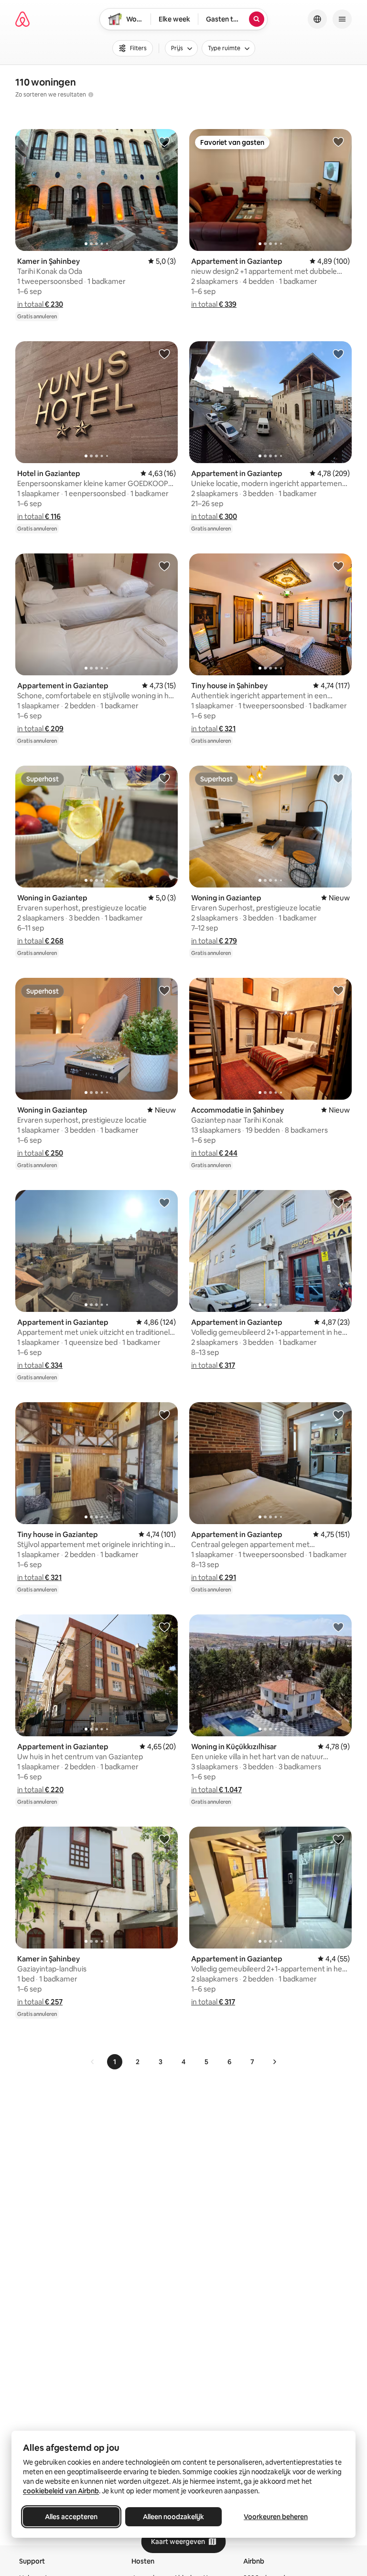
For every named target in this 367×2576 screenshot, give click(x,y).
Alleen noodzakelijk (173, 2517)
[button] (40, 304)
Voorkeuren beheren (276, 2517)
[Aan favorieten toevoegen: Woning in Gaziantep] (164, 778)
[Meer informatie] (91, 95)
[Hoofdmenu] (342, 19)
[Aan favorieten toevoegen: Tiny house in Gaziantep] (164, 1415)
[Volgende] (274, 2062)
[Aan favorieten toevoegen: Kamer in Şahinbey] (164, 141)
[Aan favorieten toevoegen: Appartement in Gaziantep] (338, 141)
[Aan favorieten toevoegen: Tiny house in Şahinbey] (338, 566)
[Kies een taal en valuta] (317, 19)
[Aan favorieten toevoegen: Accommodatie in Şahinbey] (338, 990)
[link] (93, 2062)
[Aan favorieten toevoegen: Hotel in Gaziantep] (164, 354)
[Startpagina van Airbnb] (22, 19)
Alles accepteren (71, 2517)
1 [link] (115, 2062)
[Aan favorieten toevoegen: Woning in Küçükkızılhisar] (338, 1627)
